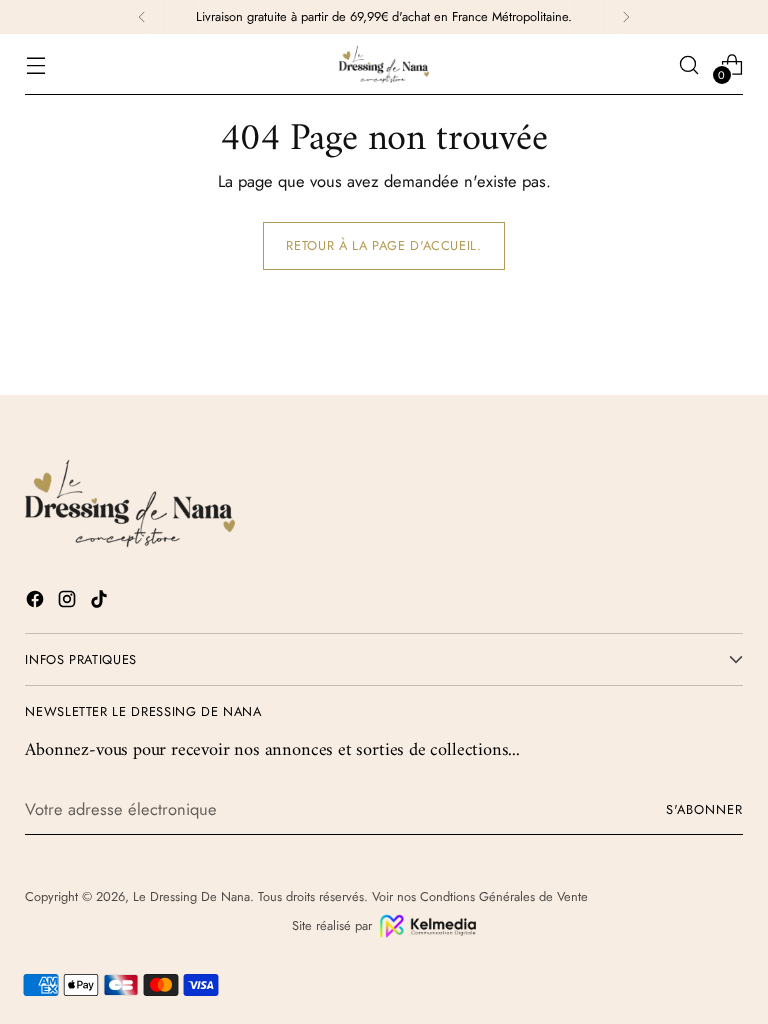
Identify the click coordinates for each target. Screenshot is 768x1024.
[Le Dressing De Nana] (384, 64)
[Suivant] (626, 17)
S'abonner (704, 809)
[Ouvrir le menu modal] (35, 64)
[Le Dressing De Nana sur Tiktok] (101, 602)
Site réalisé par (332, 925)
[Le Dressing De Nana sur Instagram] (69, 602)
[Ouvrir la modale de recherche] (689, 64)
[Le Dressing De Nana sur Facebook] (37, 602)
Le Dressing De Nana (191, 896)
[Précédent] (142, 17)
